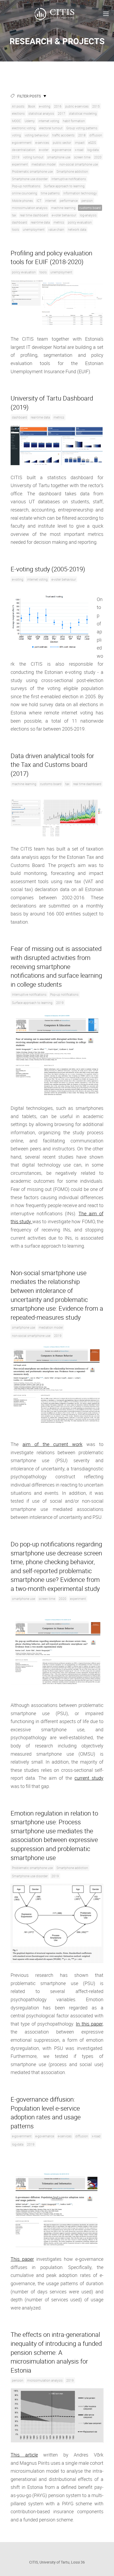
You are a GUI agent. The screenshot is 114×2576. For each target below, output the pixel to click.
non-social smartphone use (79, 164)
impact (80, 143)
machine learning (63, 208)
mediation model (44, 164)
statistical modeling (83, 113)
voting (16, 135)
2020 (98, 157)
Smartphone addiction (72, 171)
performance (69, 201)
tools (16, 229)
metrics (59, 222)
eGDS (92, 143)
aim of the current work (52, 1444)
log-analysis (88, 215)
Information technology (80, 193)
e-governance (62, 150)
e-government (22, 143)
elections (18, 113)
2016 (58, 106)
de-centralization (24, 150)
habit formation (74, 121)
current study (89, 1778)
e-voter (44, 150)
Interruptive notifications (69, 179)
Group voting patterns (82, 128)
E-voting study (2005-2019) (48, 569)
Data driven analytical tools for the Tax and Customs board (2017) (52, 765)
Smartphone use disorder (30, 179)
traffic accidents (63, 135)
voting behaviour (37, 135)
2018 (82, 135)
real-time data (40, 222)
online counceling (25, 193)
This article (24, 2455)
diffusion (96, 135)
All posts (18, 106)
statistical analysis (41, 113)
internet (51, 201)
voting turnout (33, 157)
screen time (82, 157)
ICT (39, 201)
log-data (93, 150)
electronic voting (24, 128)
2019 (16, 157)
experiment (20, 164)
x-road (79, 150)
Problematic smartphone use (32, 171)
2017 (62, 113)
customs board (90, 208)
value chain (56, 229)
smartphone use (59, 157)
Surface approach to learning (64, 186)
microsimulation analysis (30, 208)
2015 (96, 106)
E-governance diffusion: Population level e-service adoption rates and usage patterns (46, 2113)
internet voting (49, 121)
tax (14, 215)
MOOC (16, 121)
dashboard (19, 222)
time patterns (50, 193)
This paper (22, 2259)
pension (87, 201)
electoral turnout (51, 128)
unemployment (34, 229)
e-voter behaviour (64, 215)
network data (77, 229)
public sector (62, 143)
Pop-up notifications (26, 186)
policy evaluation (80, 222)
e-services (42, 143)
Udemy (30, 121)
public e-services (77, 106)
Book (32, 106)
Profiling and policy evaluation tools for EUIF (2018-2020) (51, 257)
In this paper (89, 2024)
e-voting (45, 106)
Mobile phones (22, 201)
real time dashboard (34, 215)
